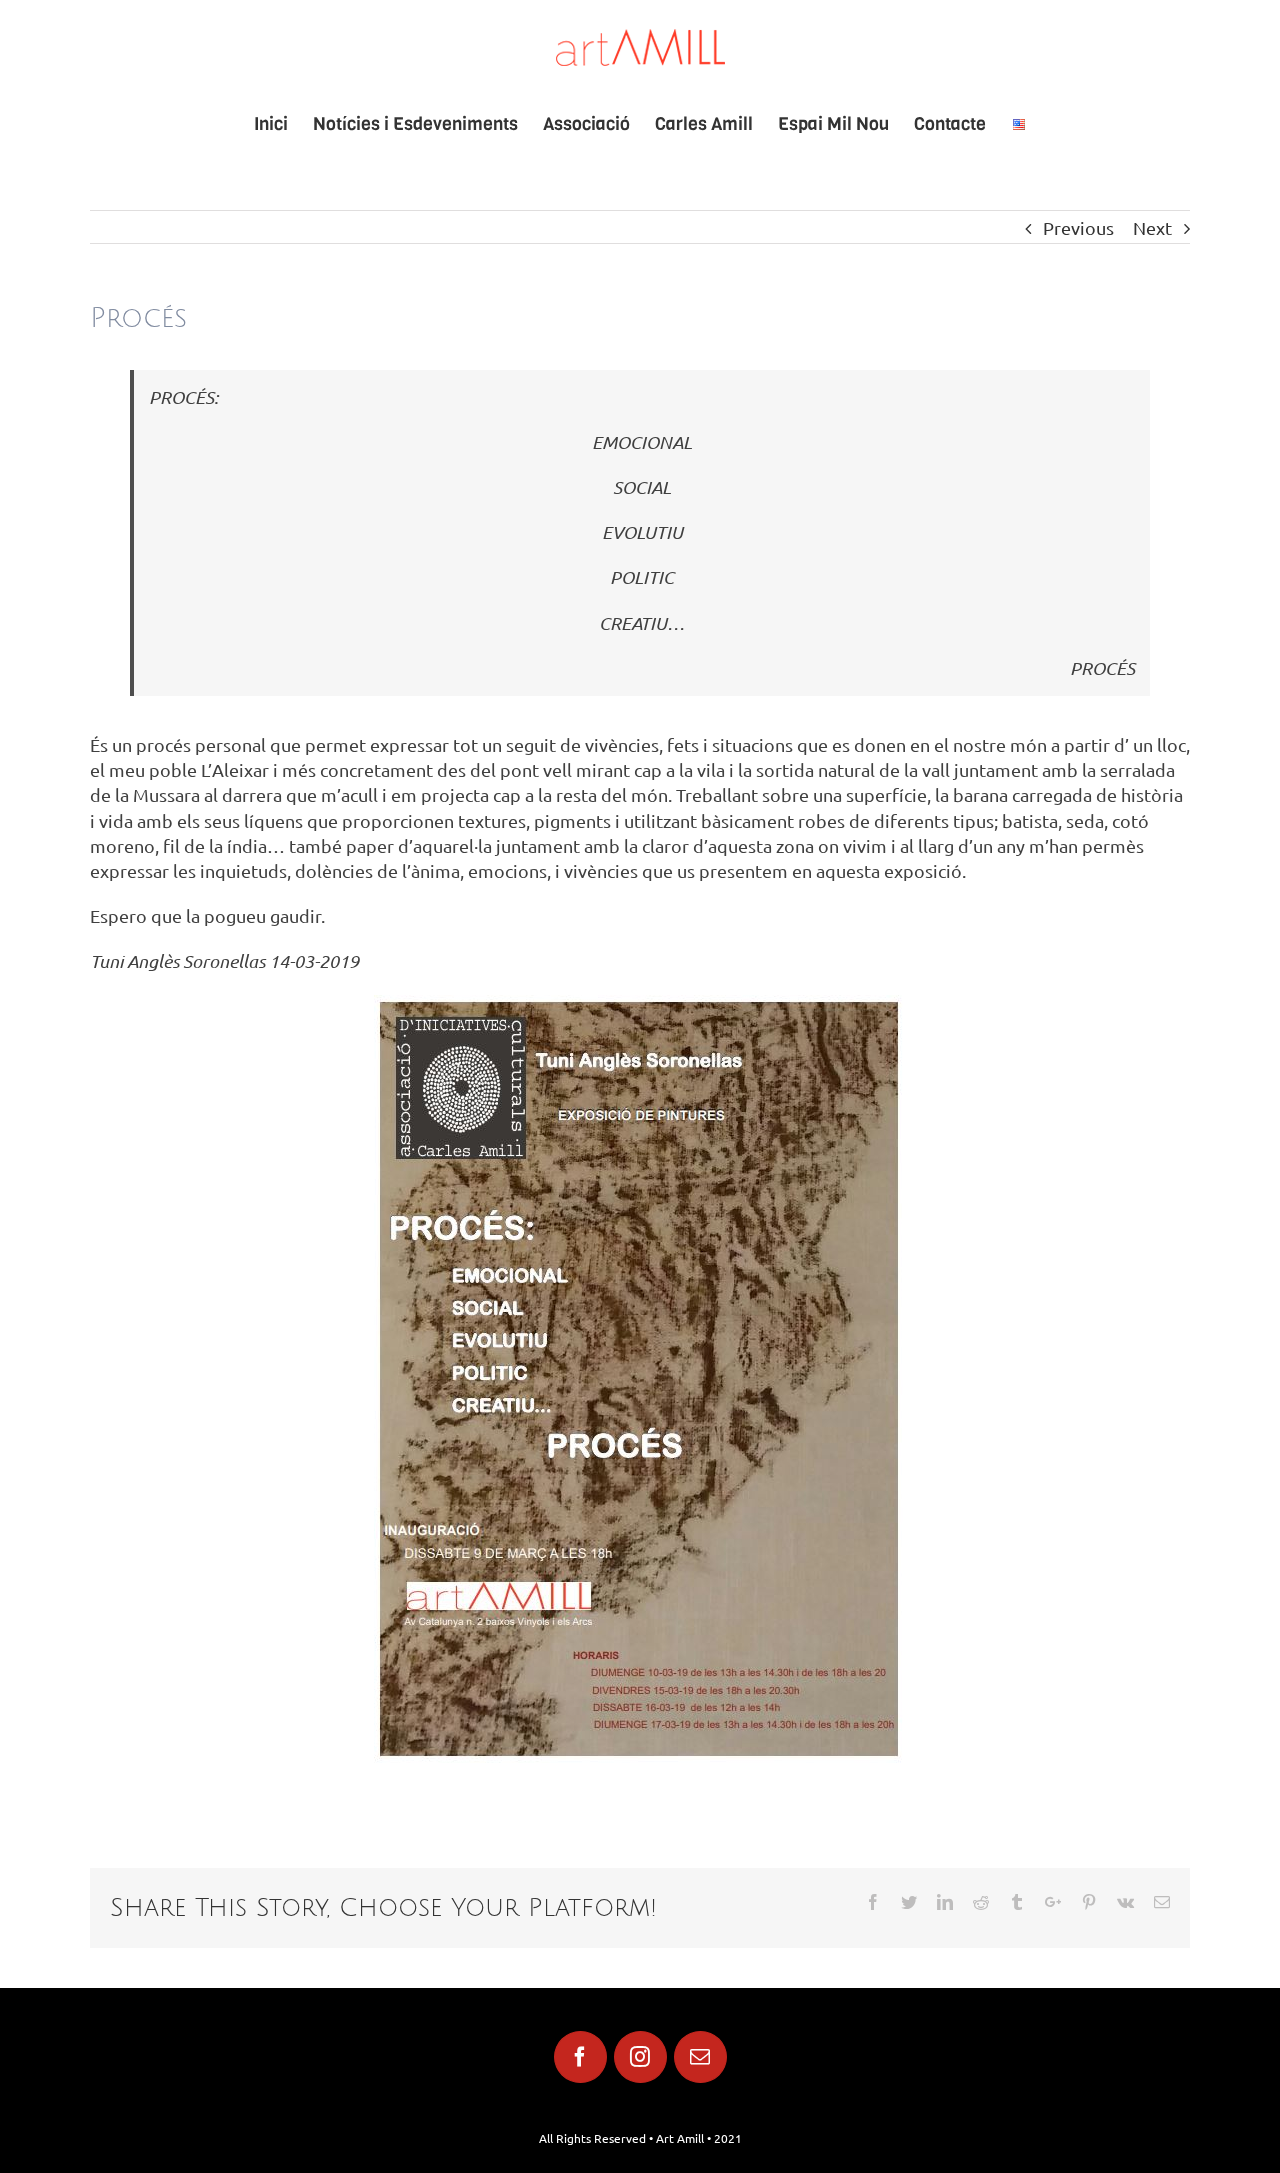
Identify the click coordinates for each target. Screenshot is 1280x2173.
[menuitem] (283, 124)
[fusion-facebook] (580, 2057)
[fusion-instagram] (640, 2057)
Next (1152, 227)
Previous (1078, 227)
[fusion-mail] (700, 2057)
